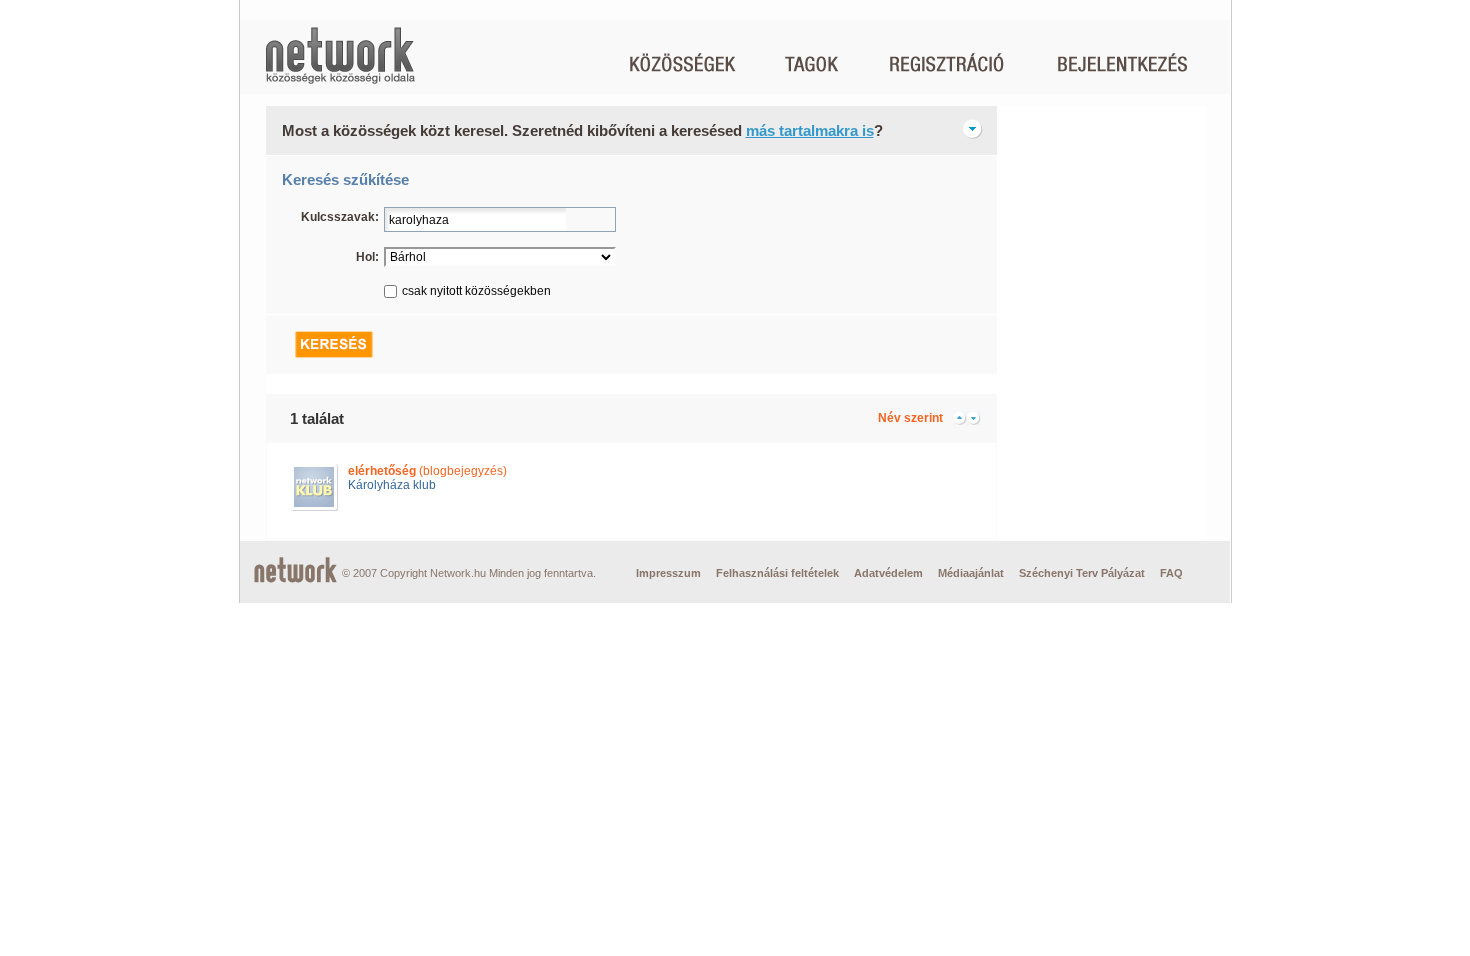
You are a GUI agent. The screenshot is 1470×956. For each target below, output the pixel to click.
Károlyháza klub (392, 485)
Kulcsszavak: (340, 217)
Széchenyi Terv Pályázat (1082, 573)
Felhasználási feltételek (777, 573)
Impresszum (668, 573)
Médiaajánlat (971, 573)
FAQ (1171, 573)
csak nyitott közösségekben (476, 291)
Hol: (367, 257)
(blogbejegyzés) (427, 471)
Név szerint (910, 418)
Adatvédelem (888, 573)
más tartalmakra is (810, 130)
